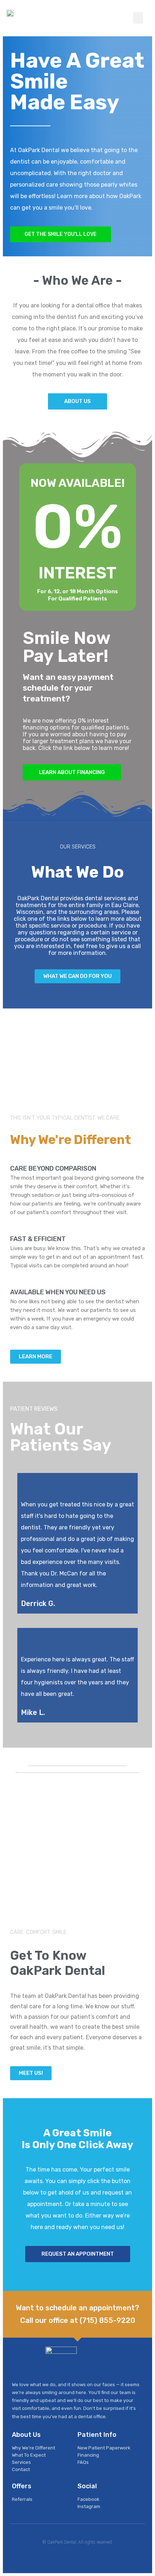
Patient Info (97, 2435)
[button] (138, 18)
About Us (26, 2435)
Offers (22, 2486)
